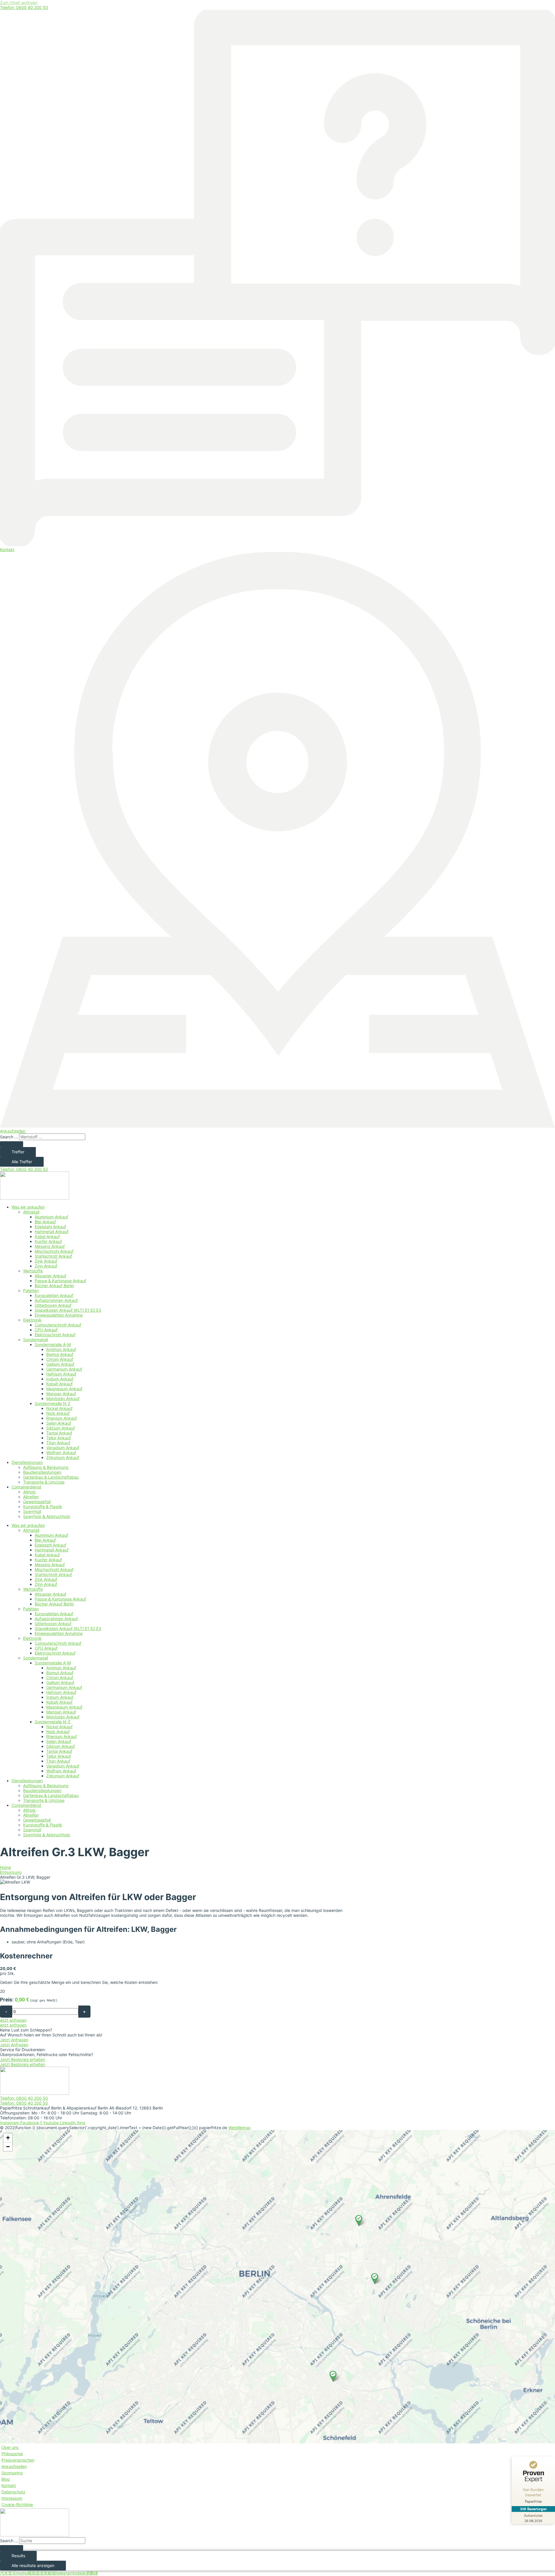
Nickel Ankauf (59, 1408)
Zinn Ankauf (46, 1266)
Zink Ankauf (46, 1261)
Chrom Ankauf (60, 1359)
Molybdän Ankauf (63, 1398)
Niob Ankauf (58, 1413)
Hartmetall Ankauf (52, 1232)
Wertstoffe (33, 1271)
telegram (64, 2573)
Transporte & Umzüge (44, 1482)
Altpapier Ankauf (50, 1276)
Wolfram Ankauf (61, 1453)
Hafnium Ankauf (61, 1374)
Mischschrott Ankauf (54, 1251)
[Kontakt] (277, 545)
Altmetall (31, 1212)
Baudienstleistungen (42, 1472)
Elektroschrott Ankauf (55, 1335)
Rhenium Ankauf (62, 1418)
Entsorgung (11, 1872)
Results (18, 2556)
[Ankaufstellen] (277, 1126)
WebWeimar (239, 2128)
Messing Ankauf (50, 1246)
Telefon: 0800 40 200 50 (24, 7)
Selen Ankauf (59, 1423)
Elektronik (32, 1320)
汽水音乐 (8, 2573)
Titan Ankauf (58, 1443)
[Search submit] (12, 1144)
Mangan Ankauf (61, 1394)
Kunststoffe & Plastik (43, 1507)
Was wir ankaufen (28, 1207)
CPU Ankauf (46, 1330)
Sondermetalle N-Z (53, 1403)
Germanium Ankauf (64, 1369)
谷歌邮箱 (48, 2573)
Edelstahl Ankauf (50, 1227)
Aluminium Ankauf (51, 1217)
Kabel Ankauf (47, 1236)
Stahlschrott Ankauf (53, 1256)
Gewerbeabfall (37, 1502)
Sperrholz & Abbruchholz (47, 1516)
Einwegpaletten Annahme (59, 1315)
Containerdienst (26, 1487)
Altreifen (31, 1497)
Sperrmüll (32, 1511)
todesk (79, 2573)
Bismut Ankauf (60, 1354)
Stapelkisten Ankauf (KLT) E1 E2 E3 (68, 1310)
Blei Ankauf (45, 1222)
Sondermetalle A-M (53, 1344)
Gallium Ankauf (60, 1364)
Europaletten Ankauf (54, 1295)
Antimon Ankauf (61, 1349)
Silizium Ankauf (61, 1428)
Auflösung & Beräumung (46, 1467)
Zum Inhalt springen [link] (19, 2)
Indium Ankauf (60, 1379)
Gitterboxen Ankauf (53, 1305)
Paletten (31, 1290)
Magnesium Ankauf (64, 1389)
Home (5, 1867)
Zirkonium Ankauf (63, 1457)
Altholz (29, 1492)
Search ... (9, 1137)
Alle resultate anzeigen (33, 2565)
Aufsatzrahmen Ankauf (56, 1300)
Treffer (18, 1152)
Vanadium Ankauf (63, 1448)
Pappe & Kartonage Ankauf (60, 1281)
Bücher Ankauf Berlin (54, 1286)
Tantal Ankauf (59, 1433)
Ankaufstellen (13, 1131)
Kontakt (7, 550)
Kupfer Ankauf (48, 1241)
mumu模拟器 (28, 2573)
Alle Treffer (22, 1162)
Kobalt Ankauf (59, 1384)
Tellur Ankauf (59, 1438)
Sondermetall (36, 1340)
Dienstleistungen (27, 1462)
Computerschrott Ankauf (58, 1325)
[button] (333, 2376)
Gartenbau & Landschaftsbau (51, 1477)
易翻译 (92, 2573)
